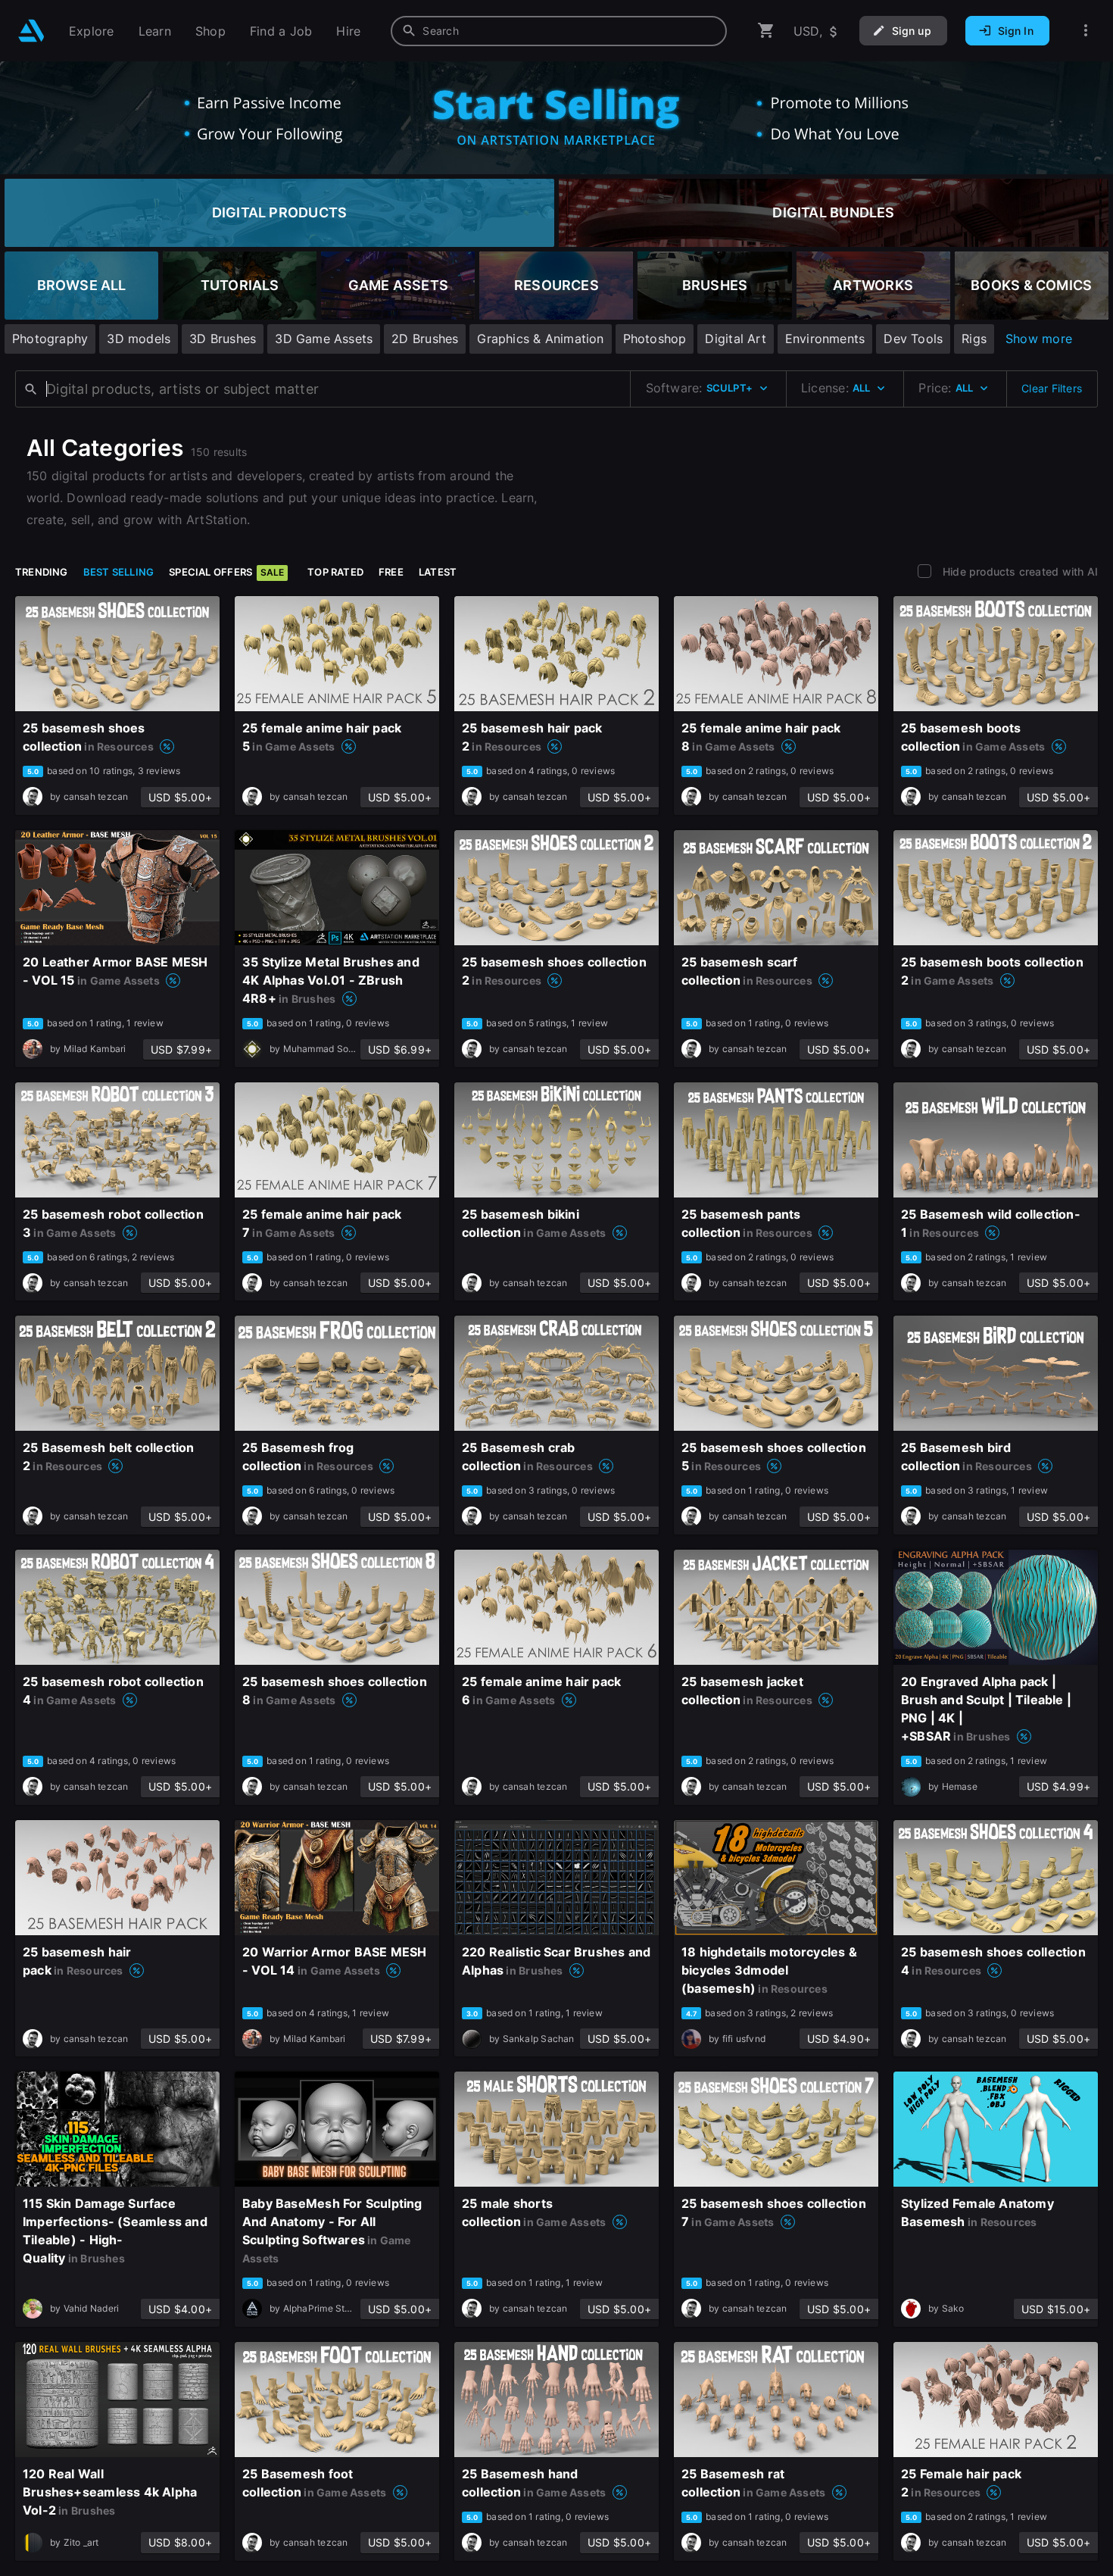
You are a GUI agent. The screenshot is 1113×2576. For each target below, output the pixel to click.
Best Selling (119, 572)
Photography (50, 339)
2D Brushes (425, 339)
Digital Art (735, 339)
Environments (825, 339)
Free (391, 572)
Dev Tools (913, 339)
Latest (438, 572)
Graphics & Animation (540, 339)
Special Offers (226, 572)
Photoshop (655, 339)
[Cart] (766, 31)
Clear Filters (1052, 388)
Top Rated (335, 572)
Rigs (974, 339)
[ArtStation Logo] (31, 31)
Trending (42, 572)
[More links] (1086, 31)
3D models (139, 339)
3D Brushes (223, 339)
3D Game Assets (324, 339)
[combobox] (559, 31)
